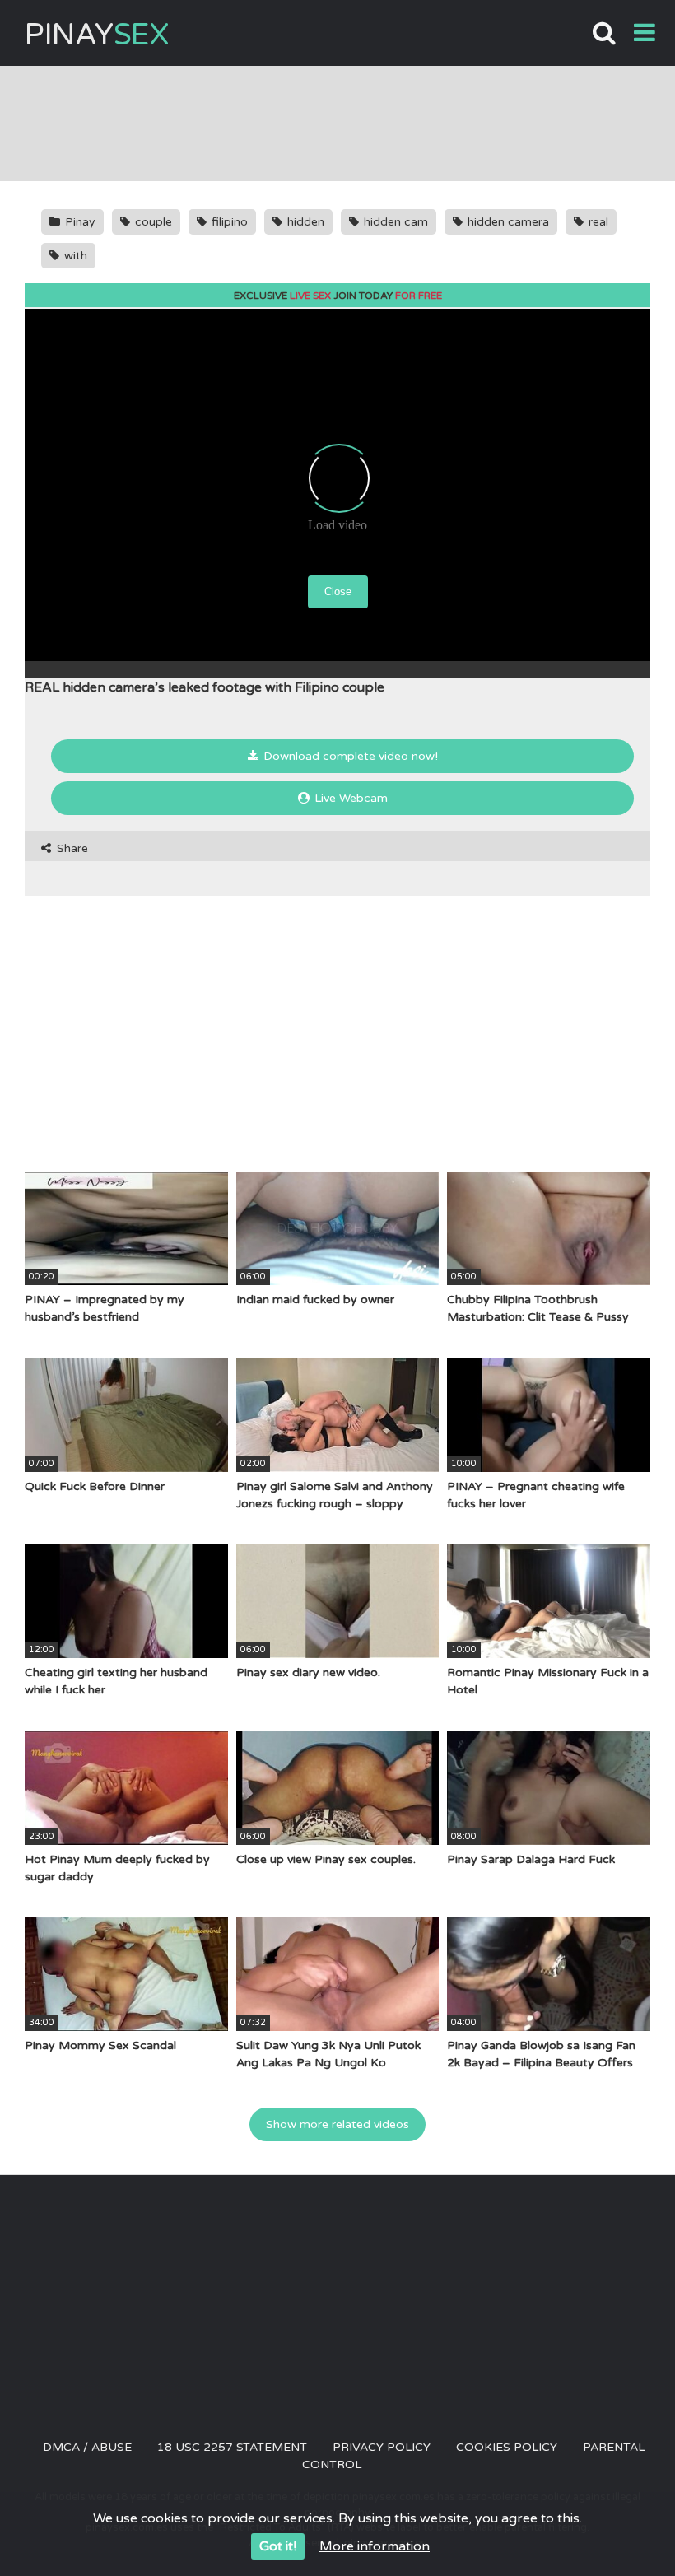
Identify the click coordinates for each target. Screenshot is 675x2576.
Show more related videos (337, 2124)
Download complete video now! (349, 756)
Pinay (97, 35)
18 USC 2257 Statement (232, 2447)
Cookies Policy (507, 2447)
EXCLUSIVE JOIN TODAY (338, 296)
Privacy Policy (382, 2447)
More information (375, 2546)
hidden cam (394, 222)
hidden (304, 222)
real (597, 222)
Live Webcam (349, 798)
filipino (228, 222)
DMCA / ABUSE (87, 2447)
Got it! (278, 2546)
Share (71, 848)
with (74, 256)
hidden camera (507, 222)
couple (152, 222)
